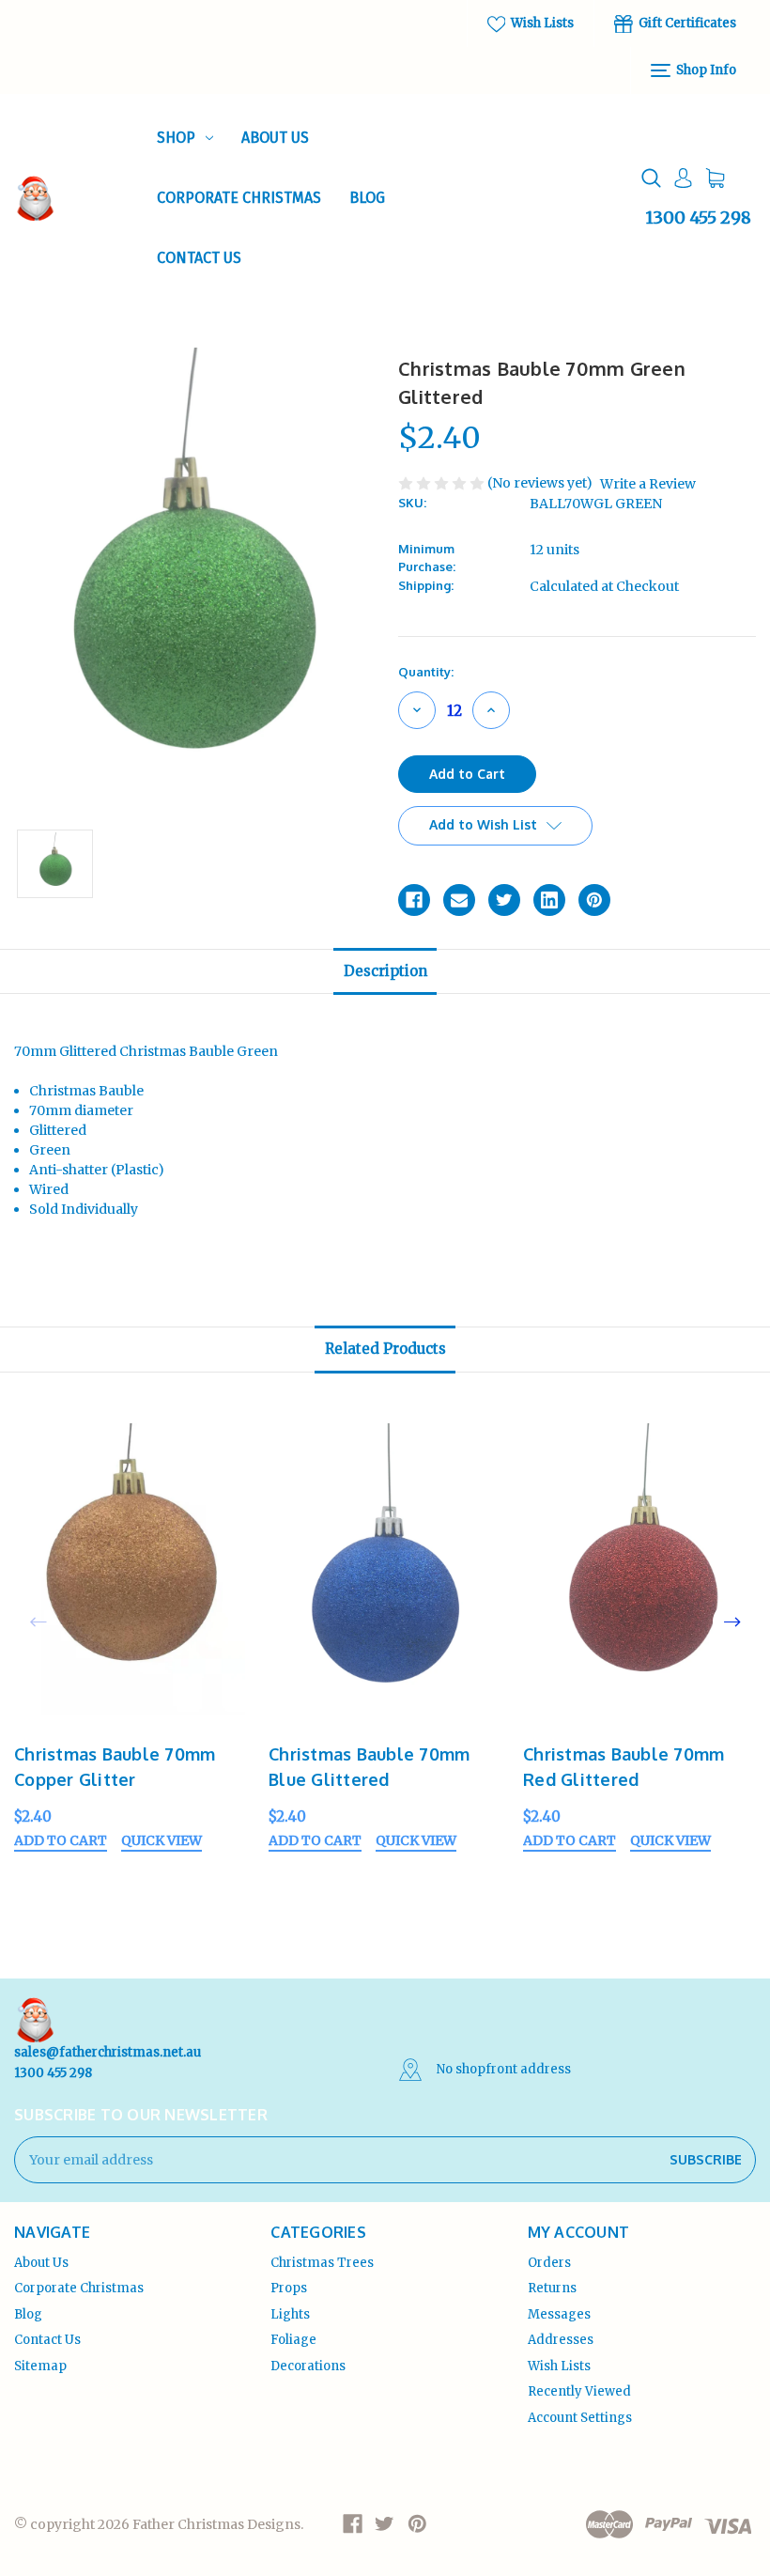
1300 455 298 (698, 217)
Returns (552, 2288)
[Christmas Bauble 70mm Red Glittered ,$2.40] (640, 1575)
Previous (38, 1622)
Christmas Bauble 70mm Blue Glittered (369, 1767)
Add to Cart (61, 1841)
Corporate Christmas (239, 198)
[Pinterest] (594, 900)
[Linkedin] (549, 900)
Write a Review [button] (648, 484)
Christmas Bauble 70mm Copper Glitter (115, 1767)
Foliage (293, 2340)
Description (385, 971)
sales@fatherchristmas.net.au (108, 2052)
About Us (275, 138)
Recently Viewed (579, 2391)
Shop (176, 138)
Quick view (162, 1841)
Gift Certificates (686, 23)
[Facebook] (414, 900)
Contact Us (199, 258)
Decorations (308, 2366)
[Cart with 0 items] (715, 178)
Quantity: (426, 672)
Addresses (561, 2340)
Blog (367, 198)
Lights (290, 2314)
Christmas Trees (322, 2263)
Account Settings (580, 2418)
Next (732, 1622)
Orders (549, 2263)
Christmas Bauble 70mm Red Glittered (624, 1767)
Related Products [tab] (385, 1349)
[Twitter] (504, 900)
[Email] (459, 900)
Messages (559, 2314)
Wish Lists (541, 23)
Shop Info (705, 70)
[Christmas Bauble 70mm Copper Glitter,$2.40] (131, 1575)
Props (289, 2288)
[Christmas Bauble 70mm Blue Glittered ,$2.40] (386, 1575)
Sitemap (40, 2366)
